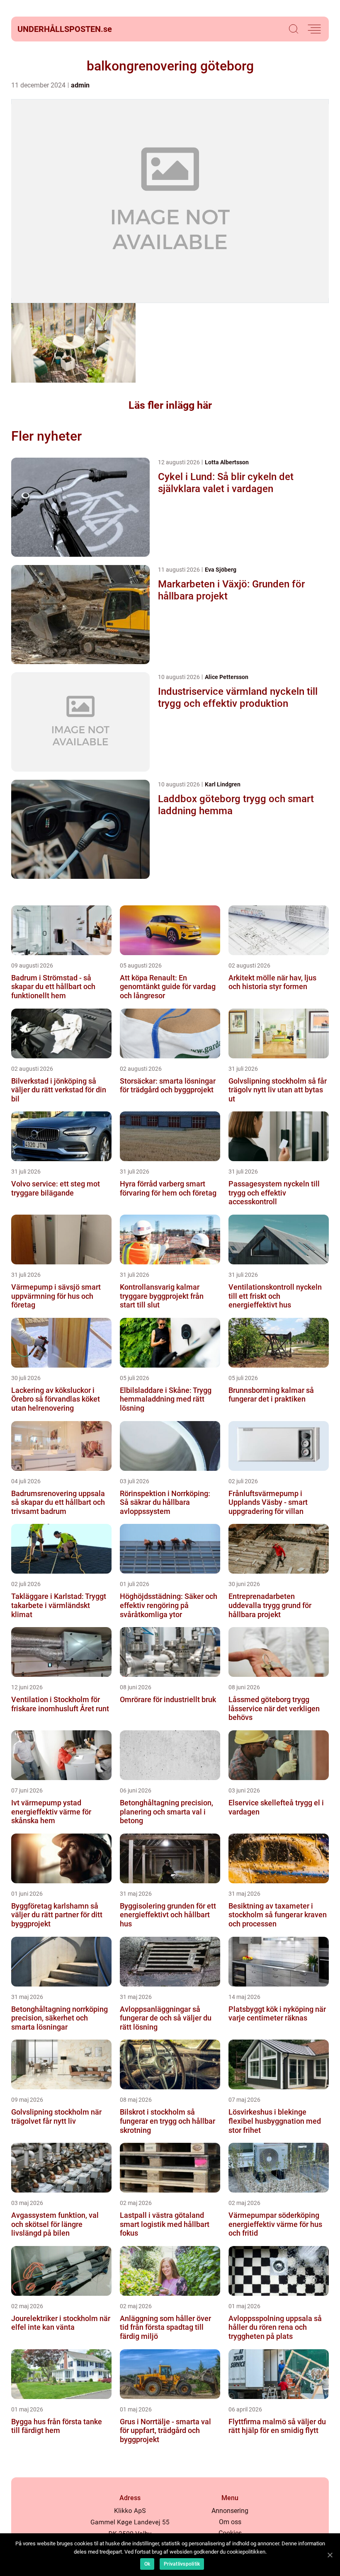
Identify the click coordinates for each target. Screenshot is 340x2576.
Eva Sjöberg (221, 570)
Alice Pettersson (227, 677)
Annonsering (230, 2511)
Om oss (230, 2522)
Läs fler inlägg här (170, 405)
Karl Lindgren (223, 784)
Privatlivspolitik (182, 2564)
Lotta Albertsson (227, 462)
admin (80, 85)
